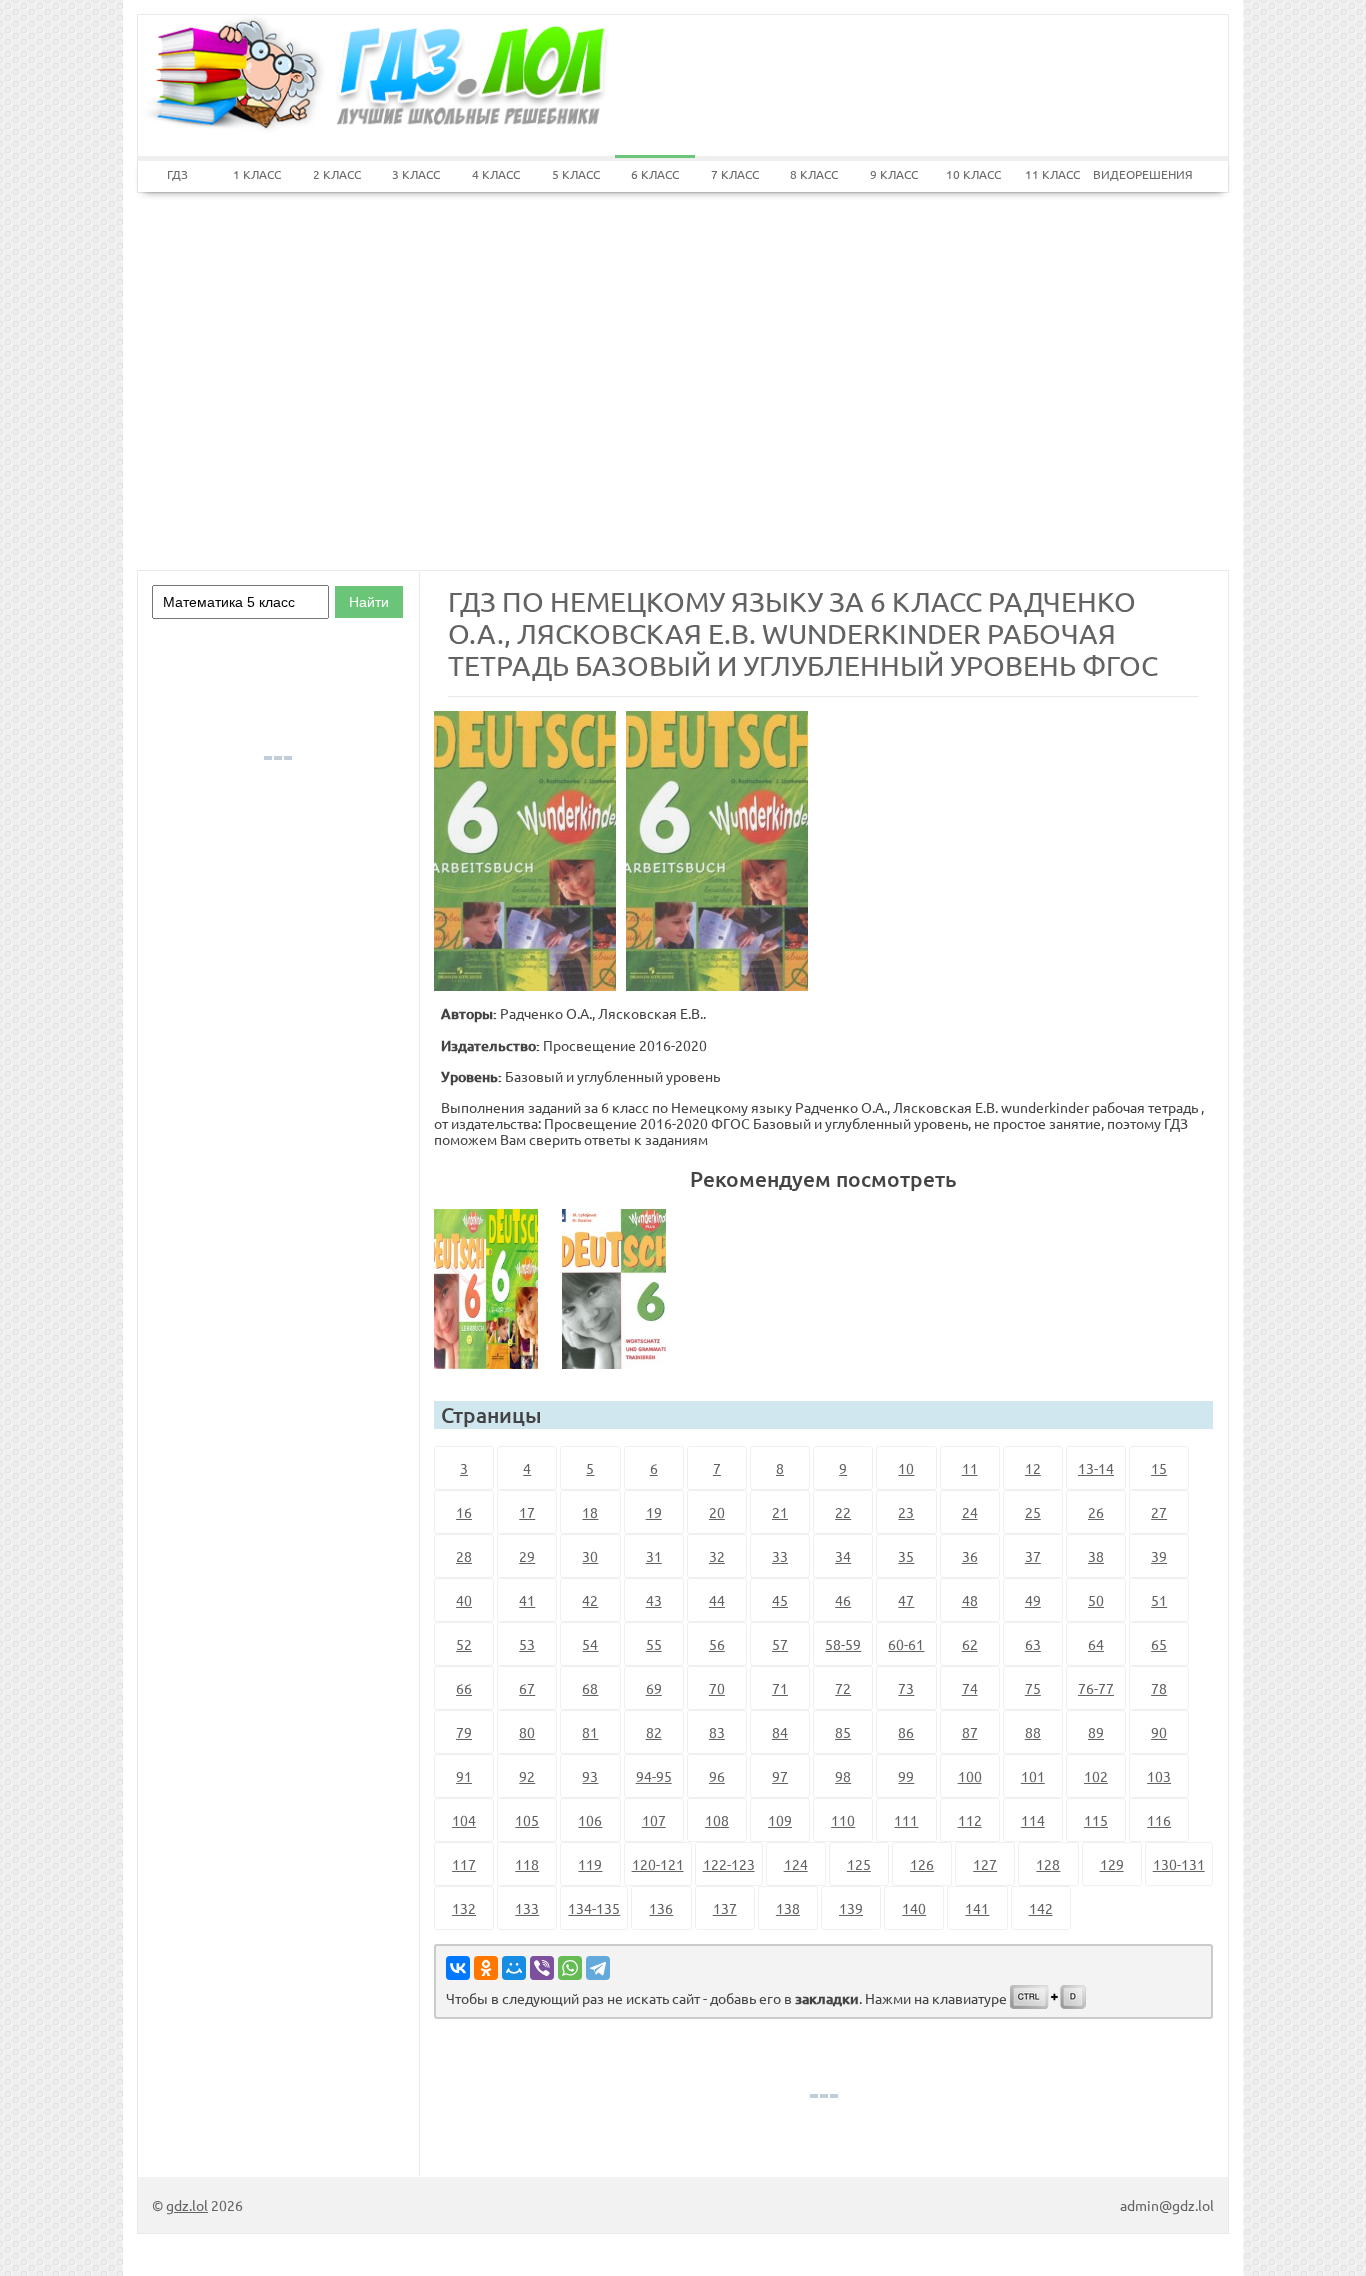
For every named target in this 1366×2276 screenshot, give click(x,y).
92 (527, 1776)
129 (1112, 1864)
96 (717, 1776)
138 (788, 1908)
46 (843, 1600)
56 (717, 1644)
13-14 (1096, 1468)
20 (717, 1512)
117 (464, 1864)
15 (1159, 1468)
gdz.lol (187, 2205)
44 (717, 1600)
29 (527, 1556)
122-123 (729, 1864)
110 (843, 1820)
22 (843, 1512)
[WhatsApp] (570, 1968)
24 (970, 1512)
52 (464, 1644)
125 (859, 1864)
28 (464, 1556)
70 (717, 1688)
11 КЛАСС (1052, 174)
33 (780, 1556)
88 (1033, 1732)
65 (1159, 1644)
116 (1159, 1820)
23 (906, 1512)
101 (1033, 1776)
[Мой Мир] (514, 1968)
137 (725, 1908)
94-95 (654, 1776)
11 (970, 1468)
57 (780, 1644)
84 (780, 1732)
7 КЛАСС (735, 174)
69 (654, 1688)
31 (654, 1556)
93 (590, 1776)
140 (914, 1908)
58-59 (843, 1644)
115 (1096, 1820)
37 (1033, 1556)
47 (906, 1600)
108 (717, 1820)
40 (464, 1600)
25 (1033, 1512)
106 (590, 1820)
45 (780, 1600)
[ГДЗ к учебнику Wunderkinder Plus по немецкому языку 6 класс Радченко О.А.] (494, 1289)
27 (1159, 1512)
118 (527, 1864)
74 (970, 1688)
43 (654, 1600)
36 (970, 1556)
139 (851, 1908)
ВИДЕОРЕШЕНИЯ (1133, 174)
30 (590, 1556)
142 (1041, 1908)
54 (590, 1644)
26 (1096, 1512)
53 (527, 1644)
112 (970, 1820)
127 (985, 1864)
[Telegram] (598, 1968)
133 (527, 1908)
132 (464, 1908)
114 (1033, 1820)
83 (717, 1732)
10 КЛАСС (973, 174)
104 (464, 1820)
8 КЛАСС (814, 174)
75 (1033, 1688)
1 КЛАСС (257, 174)
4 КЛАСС (496, 174)
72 (843, 1688)
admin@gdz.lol (1167, 2205)
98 (843, 1776)
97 (780, 1776)
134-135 (594, 1908)
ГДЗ (177, 174)
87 (970, 1732)
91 (464, 1776)
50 (1096, 1600)
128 (1048, 1864)
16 (464, 1512)
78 (1159, 1688)
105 (527, 1820)
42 (590, 1600)
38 (1096, 1556)
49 (1033, 1600)
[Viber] (542, 1968)
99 (906, 1776)
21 (780, 1512)
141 (977, 1908)
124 (796, 1864)
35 (906, 1556)
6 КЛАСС (655, 174)
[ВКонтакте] (458, 1968)
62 (970, 1644)
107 (654, 1820)
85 (843, 1732)
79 (464, 1732)
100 (970, 1776)
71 (780, 1688)
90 (1159, 1732)
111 (906, 1820)
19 (654, 1512)
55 (654, 1644)
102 (1096, 1776)
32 (717, 1556)
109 (780, 1820)
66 (464, 1688)
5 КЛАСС (576, 174)
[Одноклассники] (486, 1968)
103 (1159, 1776)
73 (906, 1688)
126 (922, 1864)
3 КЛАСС (416, 174)
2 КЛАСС (337, 174)
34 (843, 1556)
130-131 (1179, 1864)
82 (654, 1732)
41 (527, 1600)
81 (590, 1732)
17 (527, 1512)
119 (590, 1864)
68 (590, 1688)
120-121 (658, 1864)
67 (527, 1688)
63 (1033, 1644)
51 (1159, 1600)
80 (527, 1732)
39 (1159, 1556)
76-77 (1096, 1688)
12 (1033, 1468)
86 (906, 1732)
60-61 (906, 1644)
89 (1096, 1732)
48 (970, 1600)
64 (1096, 1644)
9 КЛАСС (894, 174)
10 (906, 1468)
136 (661, 1908)
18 (590, 1512)
